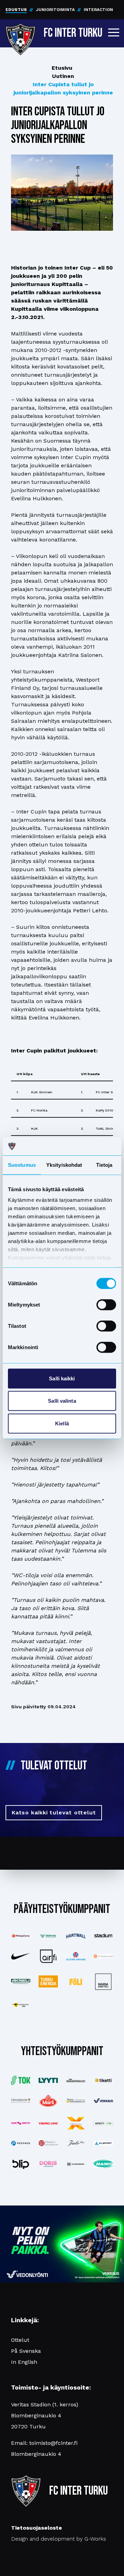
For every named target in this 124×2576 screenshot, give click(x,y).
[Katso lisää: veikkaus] (103, 2101)
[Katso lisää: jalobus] (76, 2143)
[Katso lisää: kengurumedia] (21, 2005)
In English (24, 2362)
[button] (114, 32)
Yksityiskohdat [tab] (64, 1165)
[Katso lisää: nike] (21, 1956)
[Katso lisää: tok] (21, 2080)
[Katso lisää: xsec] (76, 2123)
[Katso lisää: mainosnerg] (76, 2164)
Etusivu (62, 68)
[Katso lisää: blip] (21, 2164)
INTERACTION (98, 10)
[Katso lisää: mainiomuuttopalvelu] (103, 2164)
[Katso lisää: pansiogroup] (76, 2101)
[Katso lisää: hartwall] (76, 1936)
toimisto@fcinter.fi (53, 2443)
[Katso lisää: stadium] (103, 1936)
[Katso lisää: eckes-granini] (48, 2101)
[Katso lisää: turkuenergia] (48, 1981)
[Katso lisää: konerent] (21, 2123)
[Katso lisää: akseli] (21, 1981)
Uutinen (63, 76)
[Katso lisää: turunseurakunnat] (48, 2143)
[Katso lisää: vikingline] (48, 2123)
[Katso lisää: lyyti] (48, 2080)
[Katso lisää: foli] (76, 1982)
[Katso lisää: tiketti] (103, 2080)
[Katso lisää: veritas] (48, 1936)
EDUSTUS (16, 10)
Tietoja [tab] (104, 1165)
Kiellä (62, 1423)
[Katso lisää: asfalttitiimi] (103, 2123)
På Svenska (26, 2351)
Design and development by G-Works (59, 2539)
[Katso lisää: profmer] (21, 2143)
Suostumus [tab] (22, 1165)
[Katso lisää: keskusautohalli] (76, 2081)
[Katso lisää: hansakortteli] (103, 1982)
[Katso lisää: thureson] (21, 2101)
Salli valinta (62, 1401)
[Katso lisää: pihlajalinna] (21, 1936)
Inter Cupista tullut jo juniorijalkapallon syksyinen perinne (63, 88)
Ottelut (20, 2340)
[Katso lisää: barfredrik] (48, 2164)
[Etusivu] (20, 32)
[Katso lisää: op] (103, 1956)
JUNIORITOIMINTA (55, 10)
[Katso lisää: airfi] (48, 1956)
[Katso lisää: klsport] (103, 2143)
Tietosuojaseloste (37, 2528)
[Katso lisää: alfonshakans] (76, 1956)
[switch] (106, 1304)
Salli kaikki (62, 1378)
